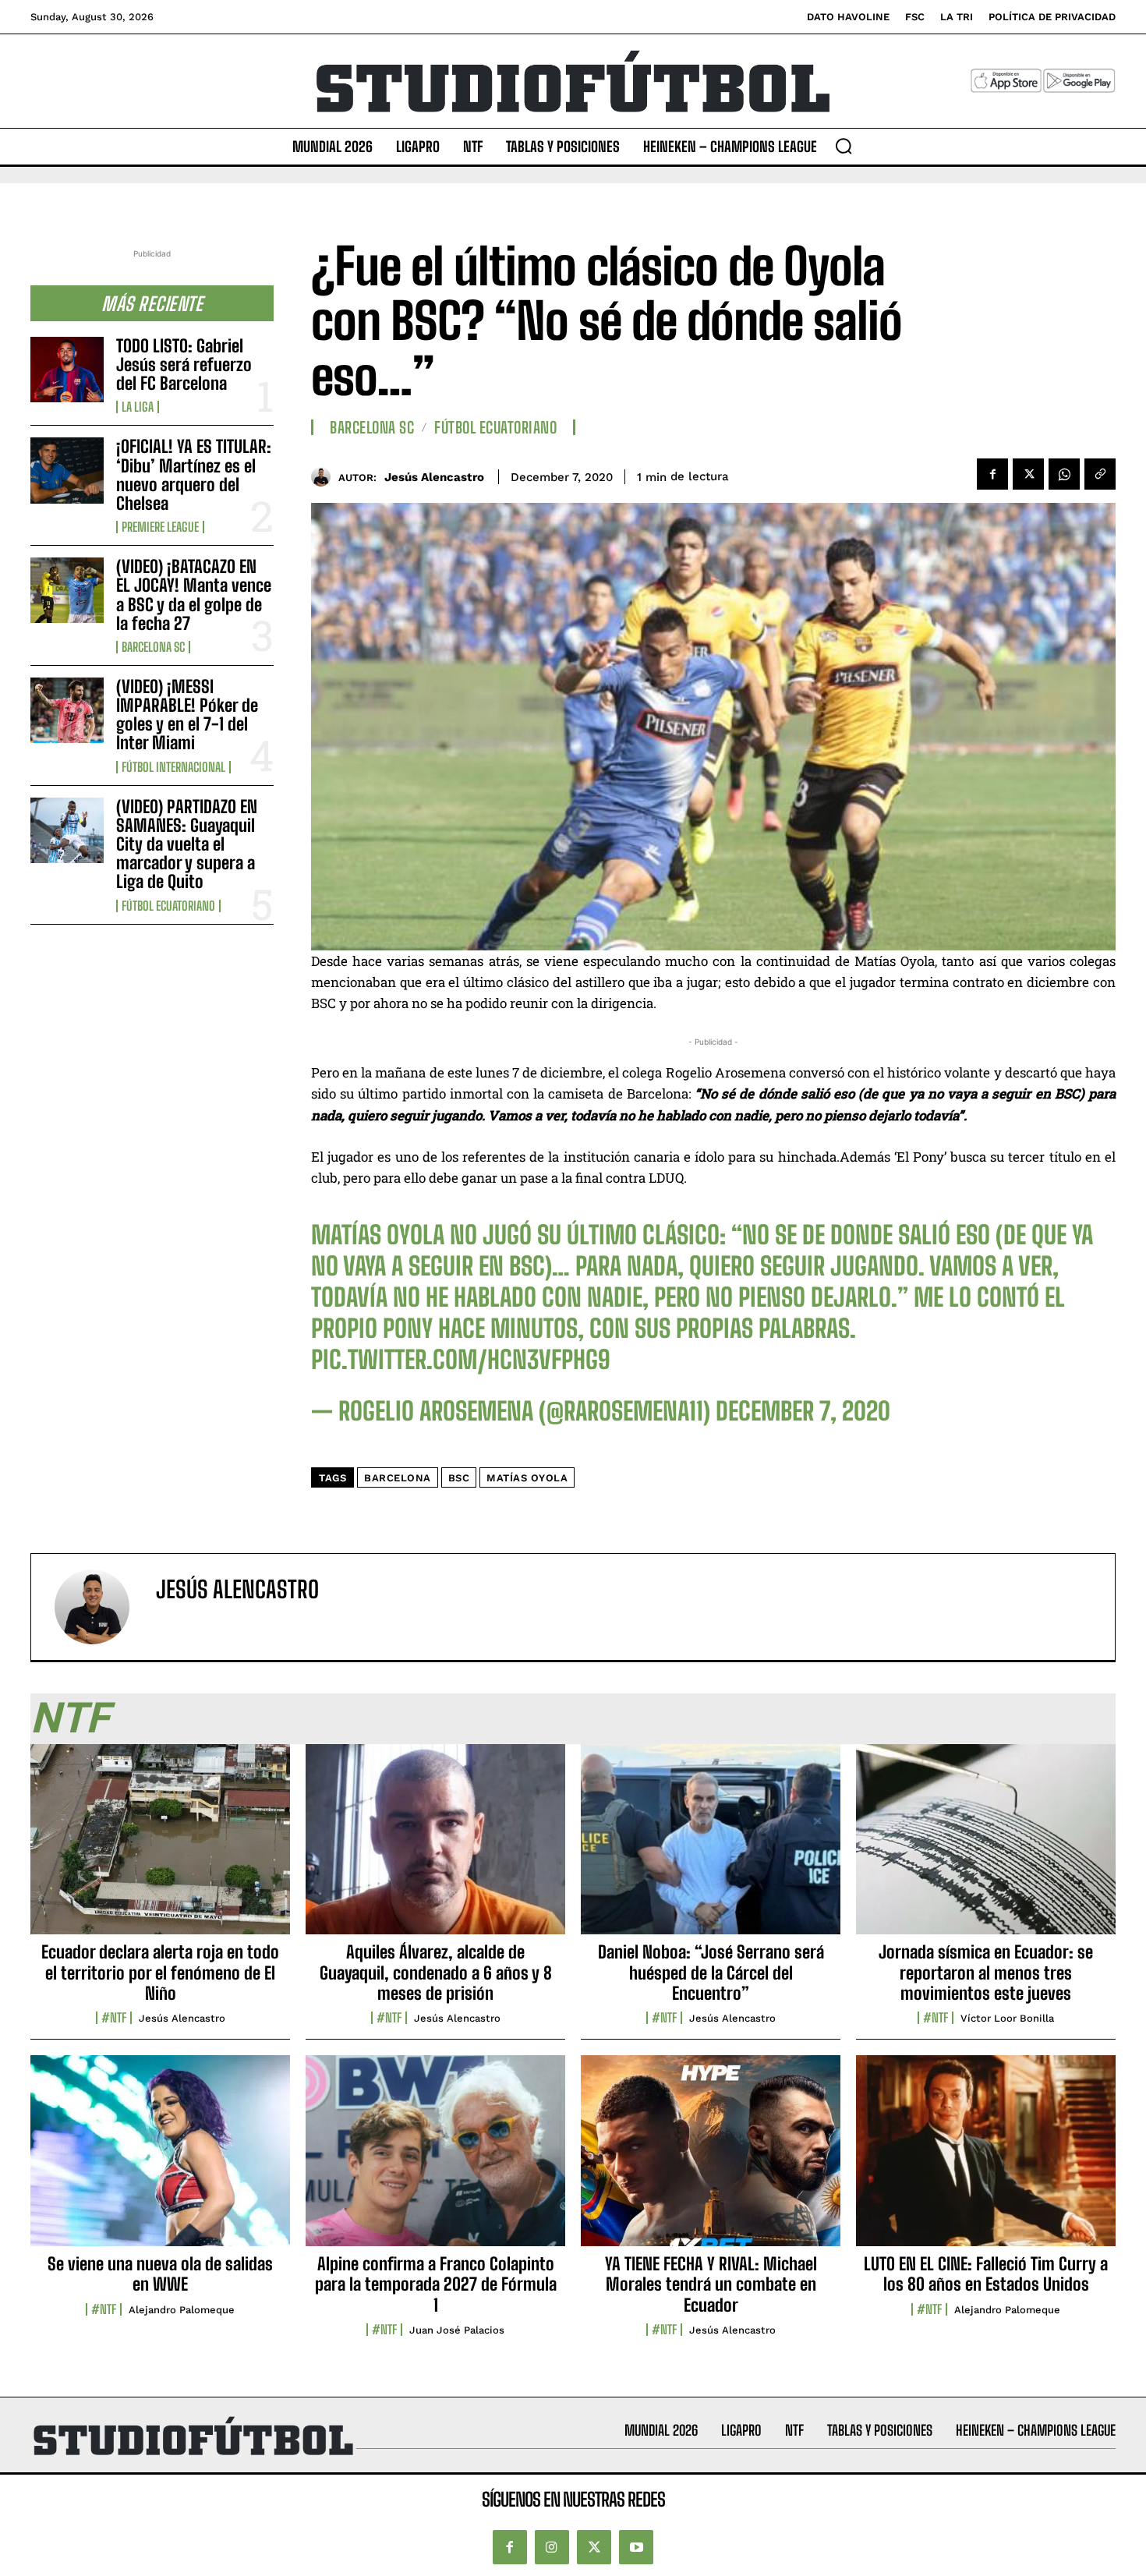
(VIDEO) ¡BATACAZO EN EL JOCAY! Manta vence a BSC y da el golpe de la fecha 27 (194, 595)
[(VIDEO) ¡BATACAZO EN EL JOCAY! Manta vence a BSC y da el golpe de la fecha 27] (67, 590)
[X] (1028, 474)
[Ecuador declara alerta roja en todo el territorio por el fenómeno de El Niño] (160, 1848)
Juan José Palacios (457, 2330)
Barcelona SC (153, 647)
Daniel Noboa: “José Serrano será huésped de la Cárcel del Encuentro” (711, 1973)
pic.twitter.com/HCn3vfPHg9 (461, 1360)
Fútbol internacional (173, 767)
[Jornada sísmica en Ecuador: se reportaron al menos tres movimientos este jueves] (986, 1848)
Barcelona (398, 1478)
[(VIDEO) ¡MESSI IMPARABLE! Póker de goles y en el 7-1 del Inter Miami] (67, 710)
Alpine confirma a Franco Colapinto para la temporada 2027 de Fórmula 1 (436, 2284)
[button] (844, 146)
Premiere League (160, 527)
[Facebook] (992, 474)
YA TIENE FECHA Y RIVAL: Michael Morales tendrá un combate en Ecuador (711, 2284)
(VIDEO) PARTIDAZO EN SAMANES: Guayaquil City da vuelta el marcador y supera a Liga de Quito (187, 844)
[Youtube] (636, 2547)
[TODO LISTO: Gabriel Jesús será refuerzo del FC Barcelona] (67, 370)
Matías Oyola (527, 1478)
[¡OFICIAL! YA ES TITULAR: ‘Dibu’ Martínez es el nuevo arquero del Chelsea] (67, 470)
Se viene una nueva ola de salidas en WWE (160, 2274)
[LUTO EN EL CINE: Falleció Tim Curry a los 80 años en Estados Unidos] (986, 2159)
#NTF (114, 2018)
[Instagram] (552, 2547)
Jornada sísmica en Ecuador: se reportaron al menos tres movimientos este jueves (986, 1973)
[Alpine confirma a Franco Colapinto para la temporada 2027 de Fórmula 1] (435, 2159)
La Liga (138, 407)
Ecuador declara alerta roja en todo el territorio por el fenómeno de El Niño (160, 1973)
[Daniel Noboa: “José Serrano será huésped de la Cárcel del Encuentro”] (711, 1848)
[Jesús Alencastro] (325, 477)
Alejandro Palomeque (182, 2310)
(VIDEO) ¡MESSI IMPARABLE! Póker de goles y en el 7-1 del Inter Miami (187, 715)
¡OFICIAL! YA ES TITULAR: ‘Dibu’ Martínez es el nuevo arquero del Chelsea (194, 475)
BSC (459, 1478)
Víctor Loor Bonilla (1007, 2018)
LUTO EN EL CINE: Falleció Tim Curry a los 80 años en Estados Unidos (986, 2274)
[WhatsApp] (1064, 474)
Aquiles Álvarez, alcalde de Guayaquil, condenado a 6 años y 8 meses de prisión (436, 1973)
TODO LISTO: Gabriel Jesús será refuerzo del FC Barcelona (184, 364)
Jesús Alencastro (434, 477)
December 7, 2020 (803, 1411)
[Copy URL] (1100, 474)
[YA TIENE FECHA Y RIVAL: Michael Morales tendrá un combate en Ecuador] (711, 2159)
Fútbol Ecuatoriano (168, 906)
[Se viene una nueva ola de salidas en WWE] (160, 2159)
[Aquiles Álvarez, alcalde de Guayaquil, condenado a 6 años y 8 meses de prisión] (435, 1848)
